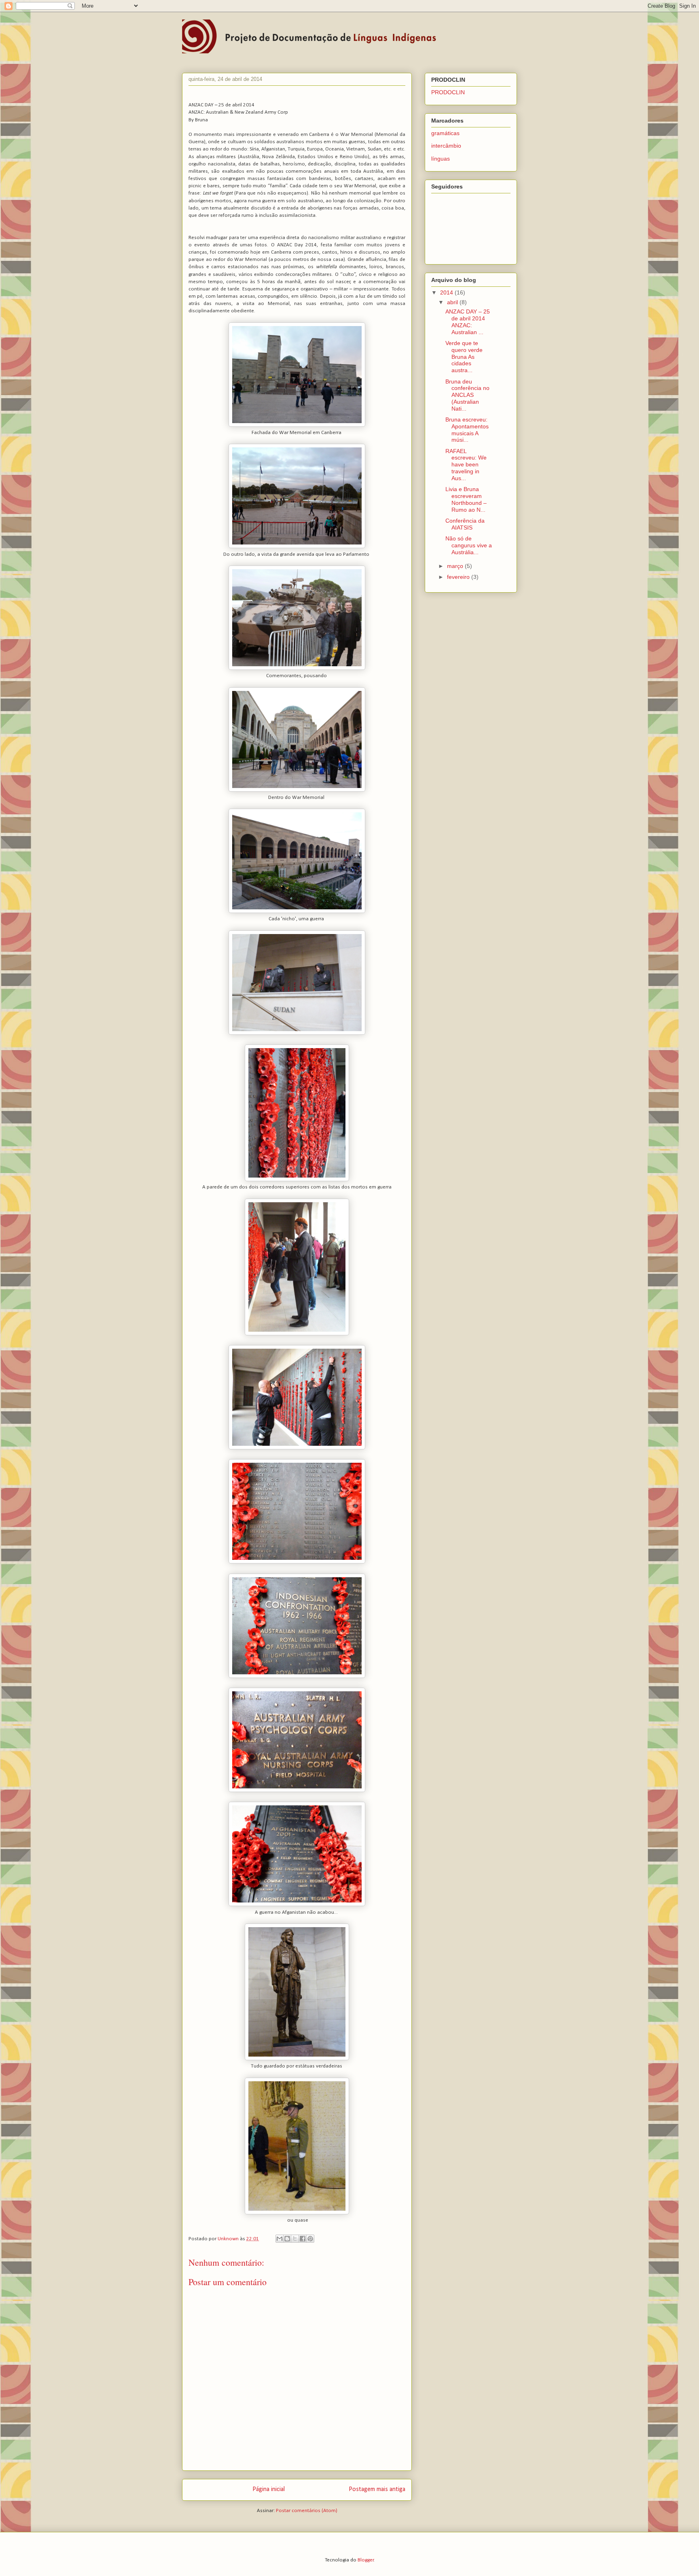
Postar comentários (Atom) (307, 2511)
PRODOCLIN (448, 92)
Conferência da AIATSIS (465, 524)
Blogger (366, 2560)
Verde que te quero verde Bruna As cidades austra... (464, 357)
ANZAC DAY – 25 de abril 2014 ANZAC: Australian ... (468, 322)
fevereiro (459, 577)
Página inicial (269, 2489)
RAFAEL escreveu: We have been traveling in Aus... (466, 465)
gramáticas (445, 133)
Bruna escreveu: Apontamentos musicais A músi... (467, 430)
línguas (441, 159)
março (456, 566)
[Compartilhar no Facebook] (303, 2239)
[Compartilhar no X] (295, 2239)
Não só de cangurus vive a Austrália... (469, 545)
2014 (447, 292)
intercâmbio (446, 146)
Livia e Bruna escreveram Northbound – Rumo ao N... (466, 499)
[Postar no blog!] (287, 2239)
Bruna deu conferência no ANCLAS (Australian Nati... (467, 395)
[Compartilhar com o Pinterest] (310, 2239)
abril (453, 302)
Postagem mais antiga (377, 2489)
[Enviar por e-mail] (280, 2239)
